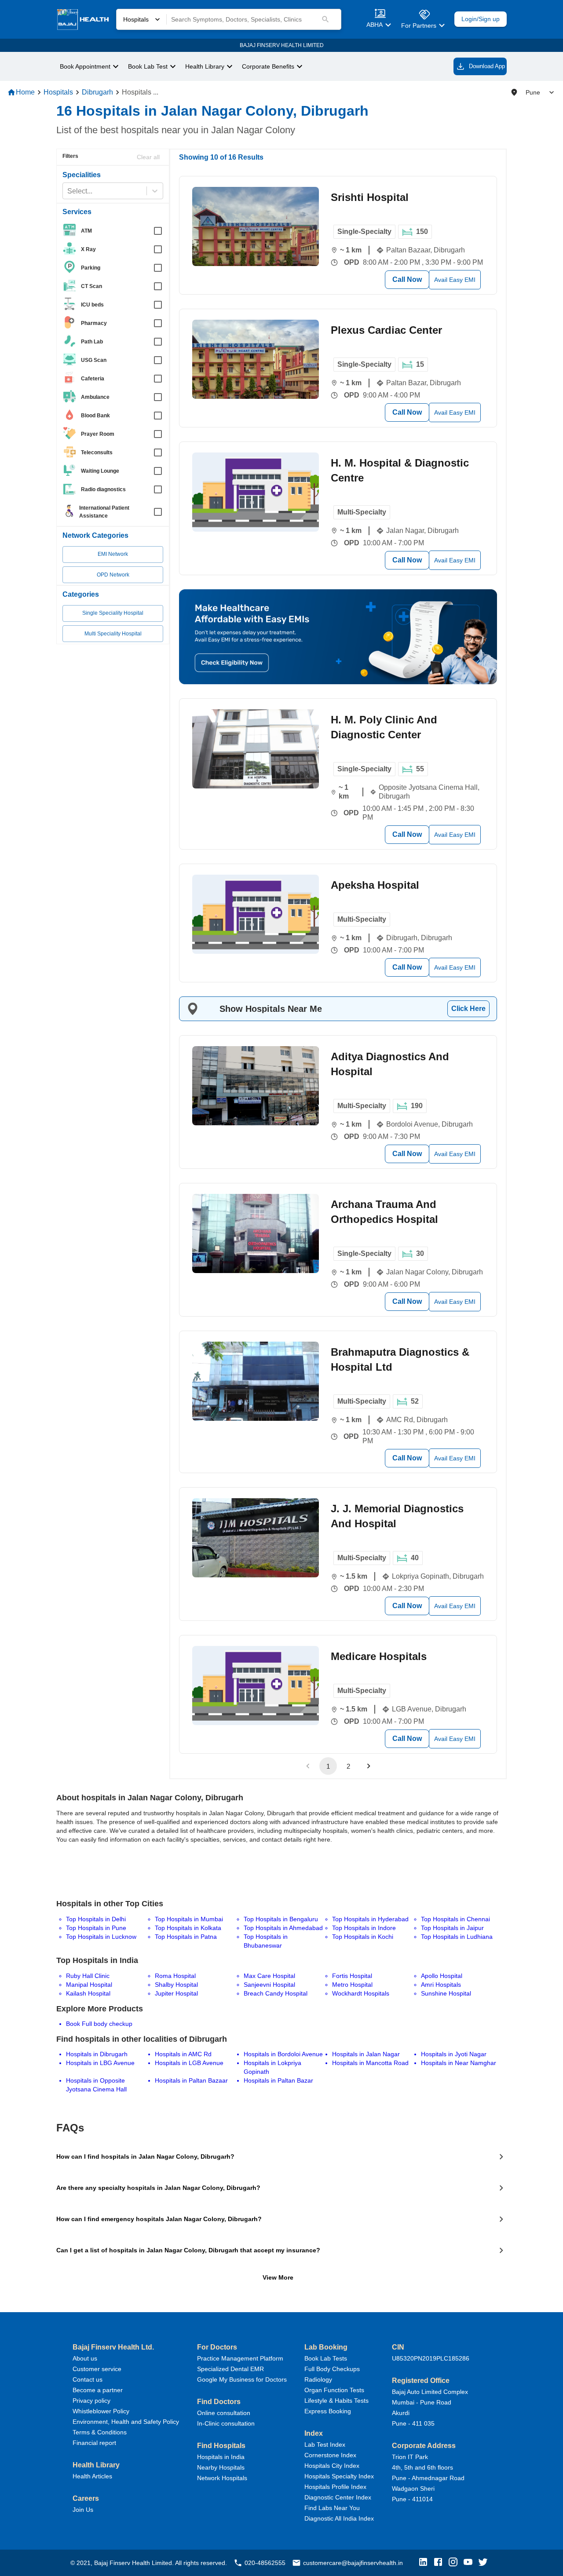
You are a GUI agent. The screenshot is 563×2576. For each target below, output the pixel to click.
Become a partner (98, 2390)
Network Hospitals (222, 2478)
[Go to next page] (369, 1766)
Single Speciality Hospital (113, 613)
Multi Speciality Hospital (113, 634)
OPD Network (113, 575)
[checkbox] (115, 231)
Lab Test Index (325, 2445)
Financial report (94, 2443)
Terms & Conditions (100, 2432)
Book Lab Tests (326, 2358)
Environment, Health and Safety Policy (126, 2422)
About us (85, 2358)
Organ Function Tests (334, 2390)
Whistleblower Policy (101, 2411)
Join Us (83, 2510)
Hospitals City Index (332, 2466)
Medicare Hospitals (379, 1656)
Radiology (318, 2379)
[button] (425, 2563)
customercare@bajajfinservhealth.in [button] (353, 2563)
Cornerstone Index (330, 2455)
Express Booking (328, 2411)
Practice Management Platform (240, 2358)
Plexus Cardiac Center (386, 330)
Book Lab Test (148, 67)
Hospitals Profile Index (335, 2487)
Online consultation (224, 2413)
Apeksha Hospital (375, 885)
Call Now (407, 279)
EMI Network (113, 554)
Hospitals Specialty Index (339, 2476)
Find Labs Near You (332, 2508)
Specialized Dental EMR (230, 2369)
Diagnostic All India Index (339, 2518)
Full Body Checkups (332, 2369)
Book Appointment (85, 67)
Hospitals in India (221, 2457)
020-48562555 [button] (265, 2563)
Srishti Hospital (370, 197)
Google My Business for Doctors (242, 2379)
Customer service (97, 2369)
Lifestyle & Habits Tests (336, 2401)
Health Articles (92, 2476)
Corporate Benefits (268, 67)
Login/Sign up (481, 19)
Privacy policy (91, 2401)
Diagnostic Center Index (338, 2497)
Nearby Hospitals (221, 2467)
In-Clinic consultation (226, 2423)
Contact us (88, 2379)
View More (278, 2277)
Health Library (205, 67)
